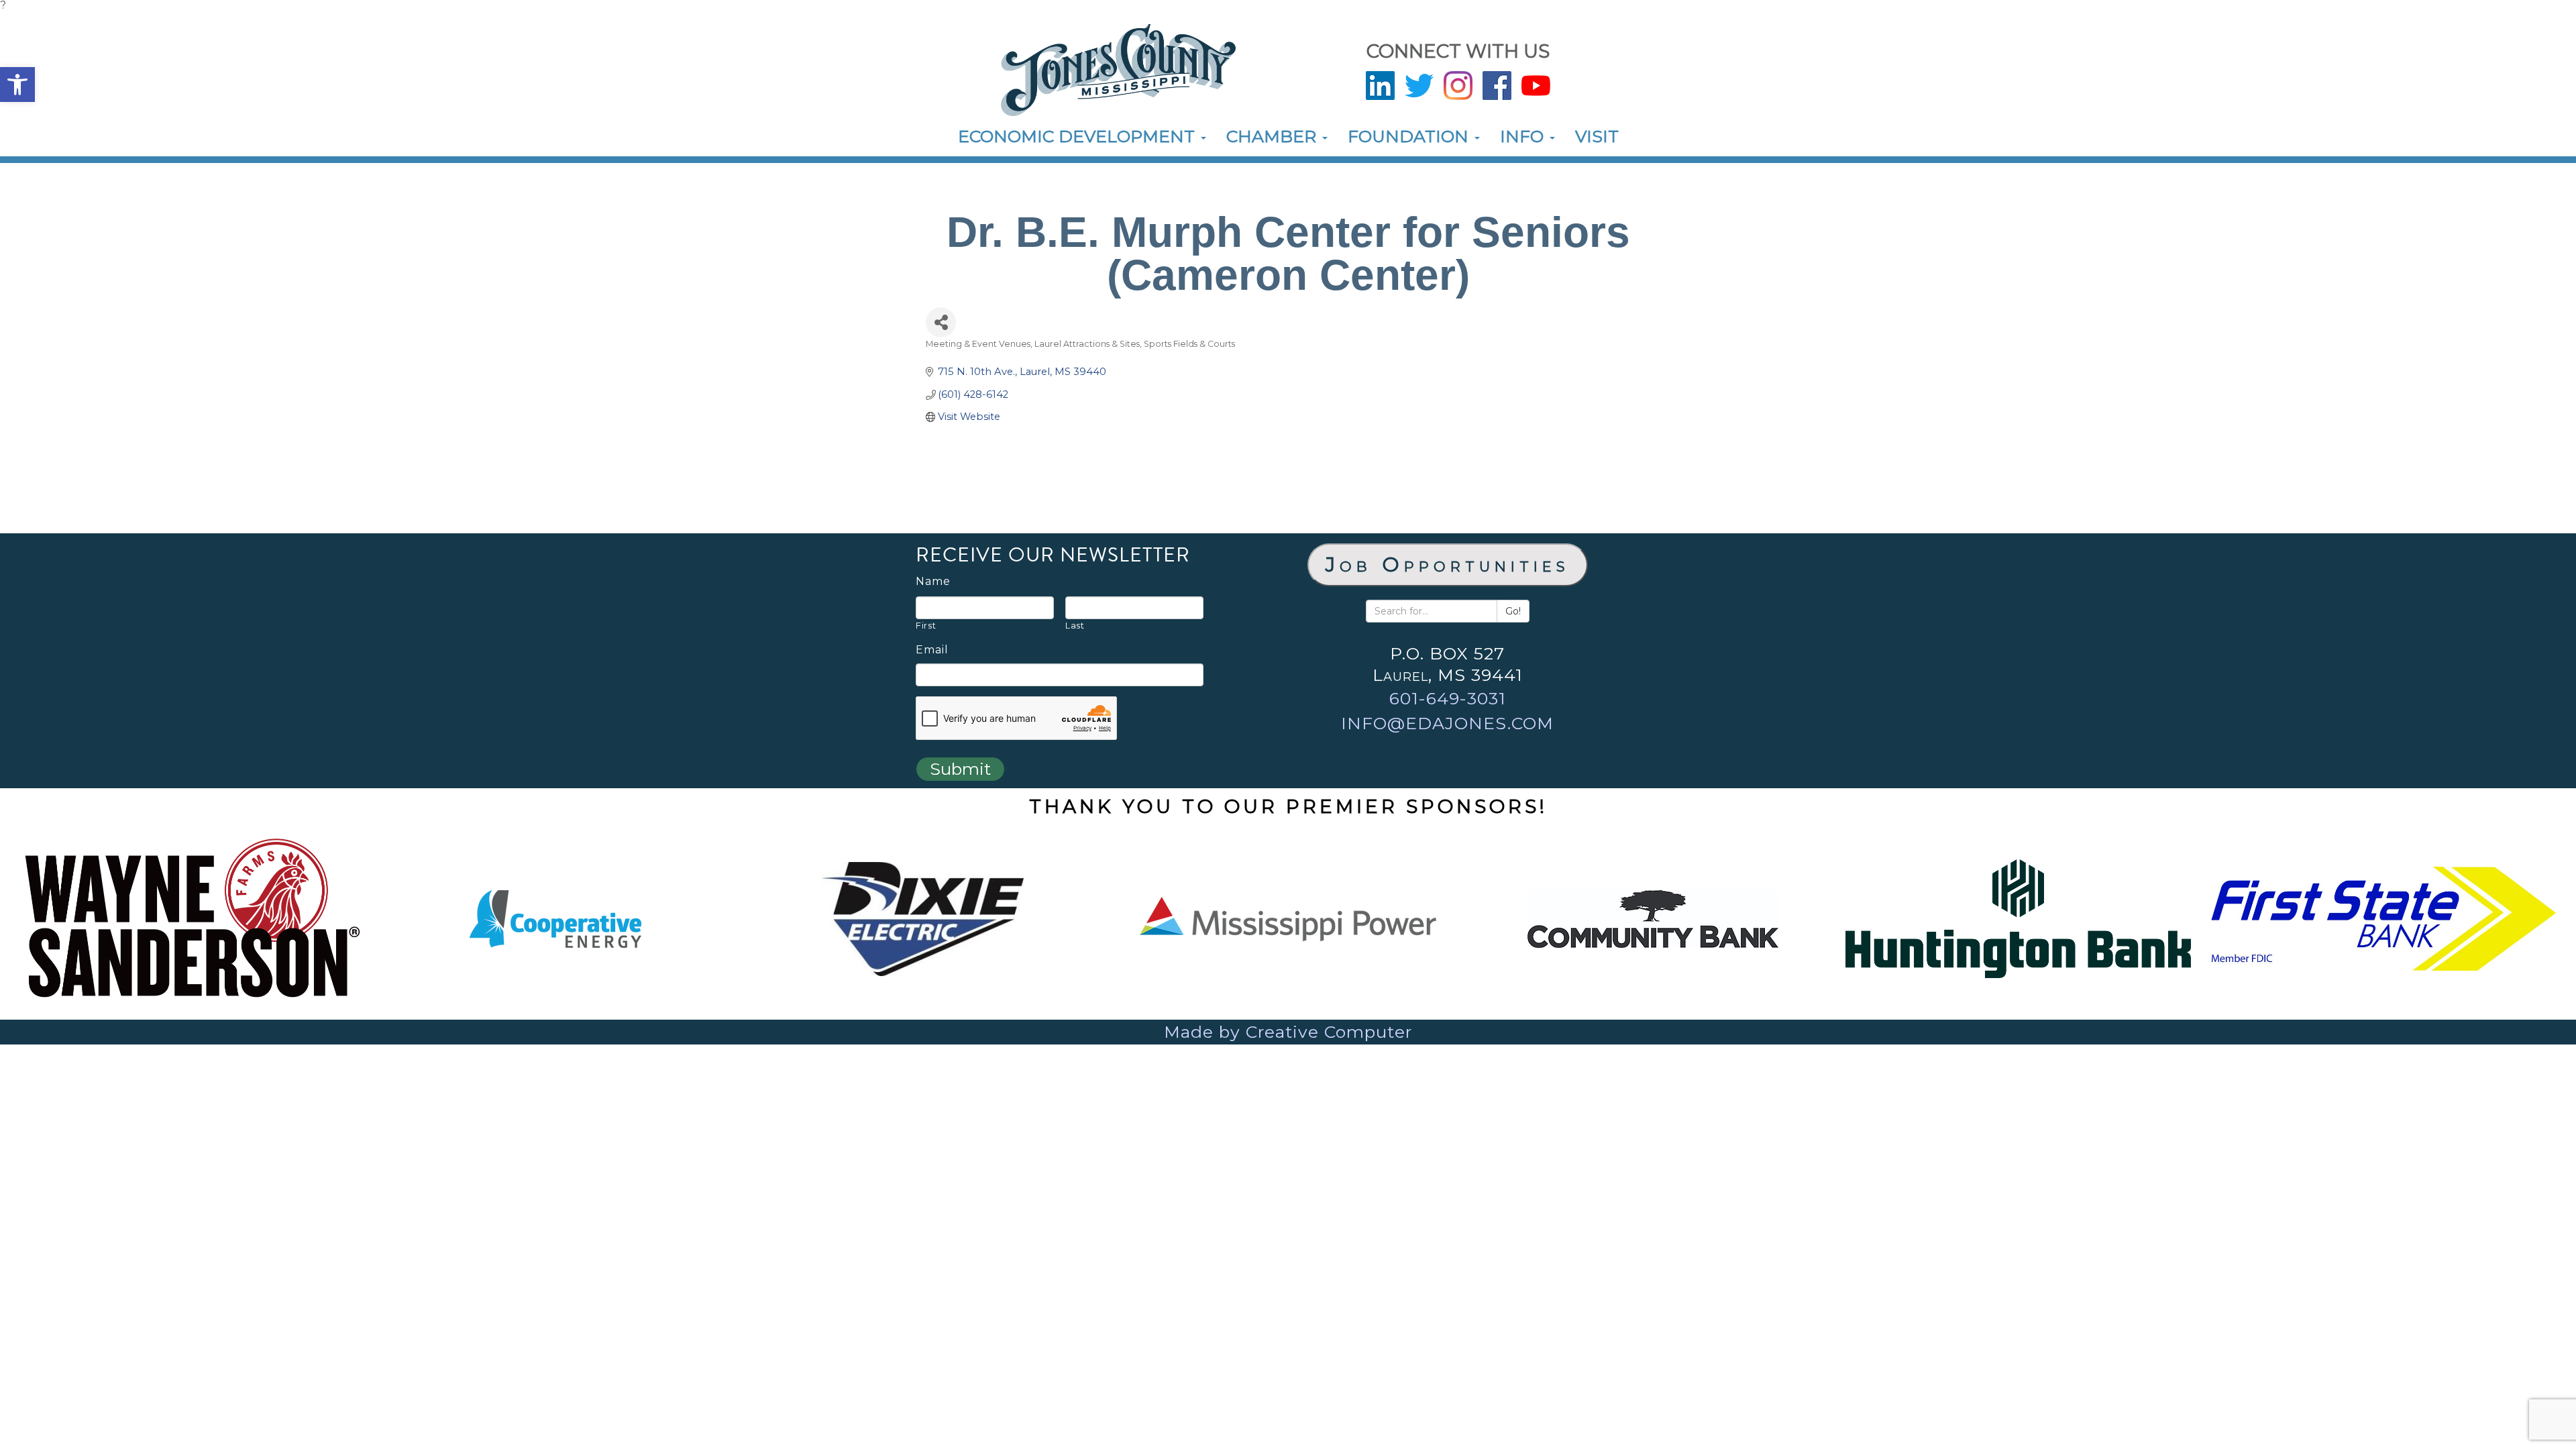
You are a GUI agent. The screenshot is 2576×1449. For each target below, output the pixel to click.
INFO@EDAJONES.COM (1447, 723)
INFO (1524, 136)
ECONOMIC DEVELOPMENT (1079, 136)
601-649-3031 (1448, 698)
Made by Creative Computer (1288, 1032)
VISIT (1597, 136)
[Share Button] (941, 322)
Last (1075, 625)
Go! (1513, 611)
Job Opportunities (1448, 565)
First (926, 625)
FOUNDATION (1410, 136)
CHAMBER (1274, 136)
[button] (17, 85)
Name (933, 582)
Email (932, 650)
